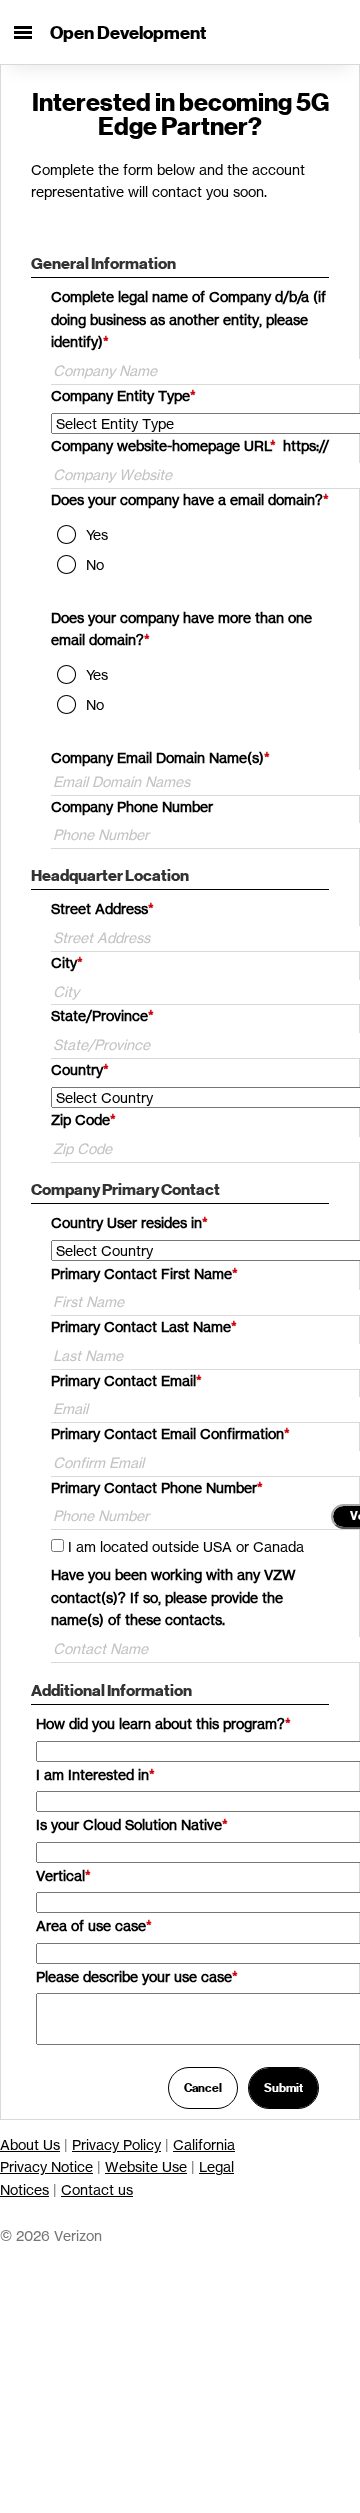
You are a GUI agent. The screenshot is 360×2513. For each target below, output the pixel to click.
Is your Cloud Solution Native (132, 1824)
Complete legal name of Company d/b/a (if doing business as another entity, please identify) (188, 319)
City (67, 962)
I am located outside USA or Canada (186, 1546)
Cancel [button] (203, 2088)
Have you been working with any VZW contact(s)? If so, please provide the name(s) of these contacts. (173, 1597)
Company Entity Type (123, 395)
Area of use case (94, 1925)
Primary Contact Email (126, 1380)
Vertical (63, 1875)
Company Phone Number (132, 806)
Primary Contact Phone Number (157, 1487)
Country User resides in (129, 1222)
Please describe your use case (137, 1976)
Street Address (102, 908)
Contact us (97, 2189)
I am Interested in (95, 1774)
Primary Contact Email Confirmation (170, 1433)
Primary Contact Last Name (144, 1326)
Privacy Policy (116, 2144)
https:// (306, 445)
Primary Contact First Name (144, 1273)
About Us (30, 2144)
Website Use (146, 2166)
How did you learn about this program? (163, 1723)
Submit (283, 2088)
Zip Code (83, 1119)
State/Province (102, 1015)
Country (80, 1069)
